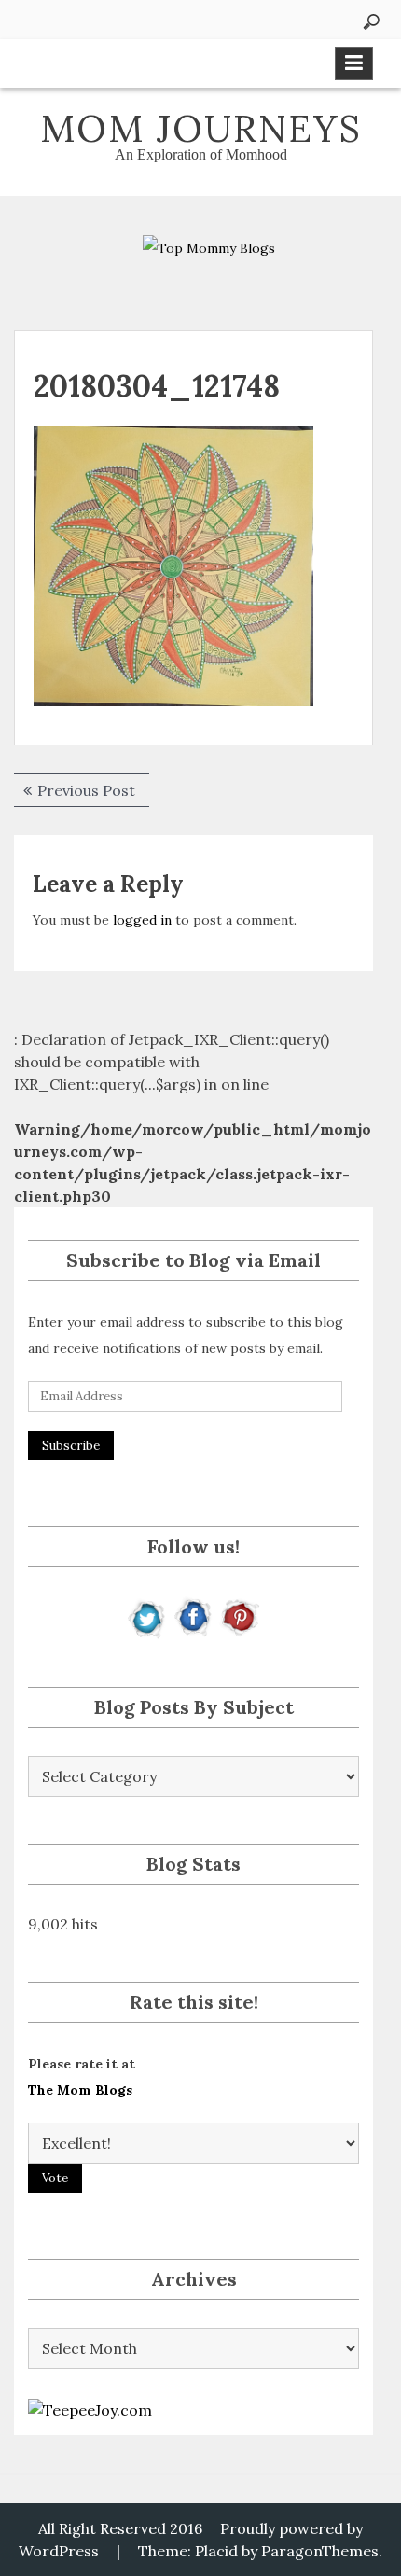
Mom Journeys (201, 128)
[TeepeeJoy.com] (90, 2408)
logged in (142, 920)
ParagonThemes (320, 2551)
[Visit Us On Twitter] (148, 1616)
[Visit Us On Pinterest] (239, 1616)
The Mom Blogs (80, 2090)
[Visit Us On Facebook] (194, 1616)
